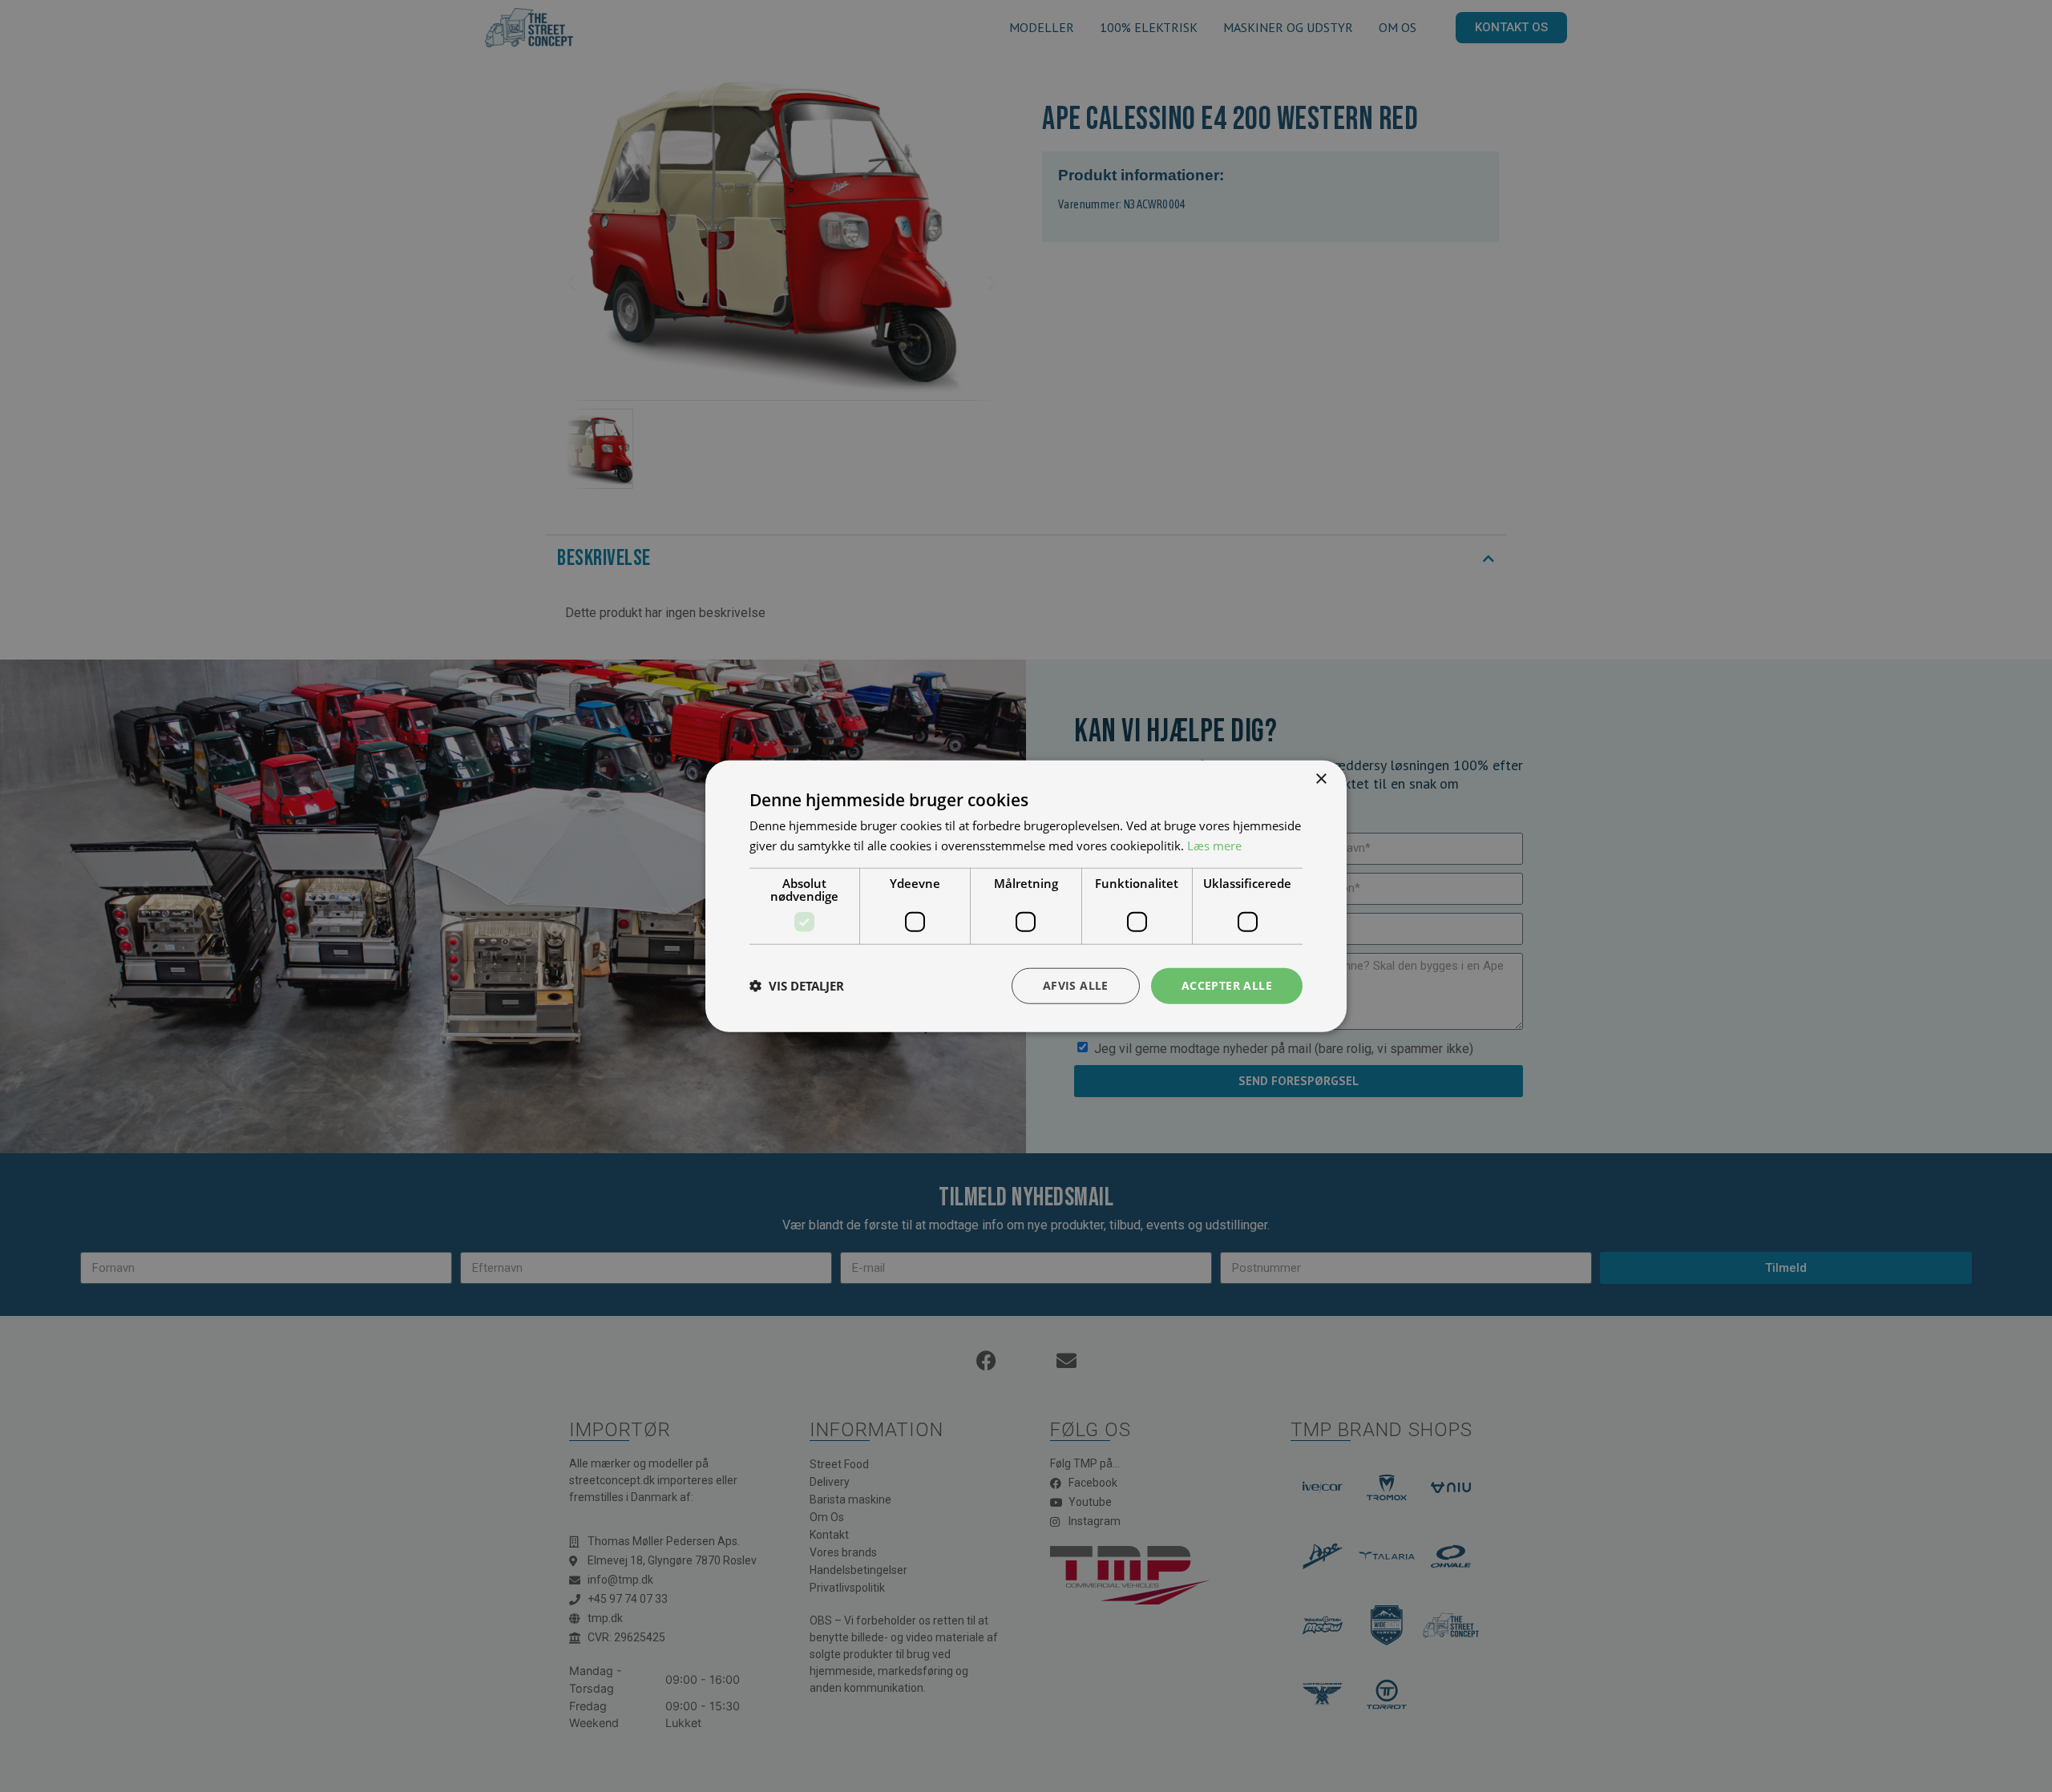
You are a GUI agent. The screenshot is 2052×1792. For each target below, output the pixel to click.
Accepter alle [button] (1227, 985)
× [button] (1321, 779)
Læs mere (1214, 846)
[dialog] (1026, 896)
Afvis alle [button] (1076, 985)
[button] (797, 986)
